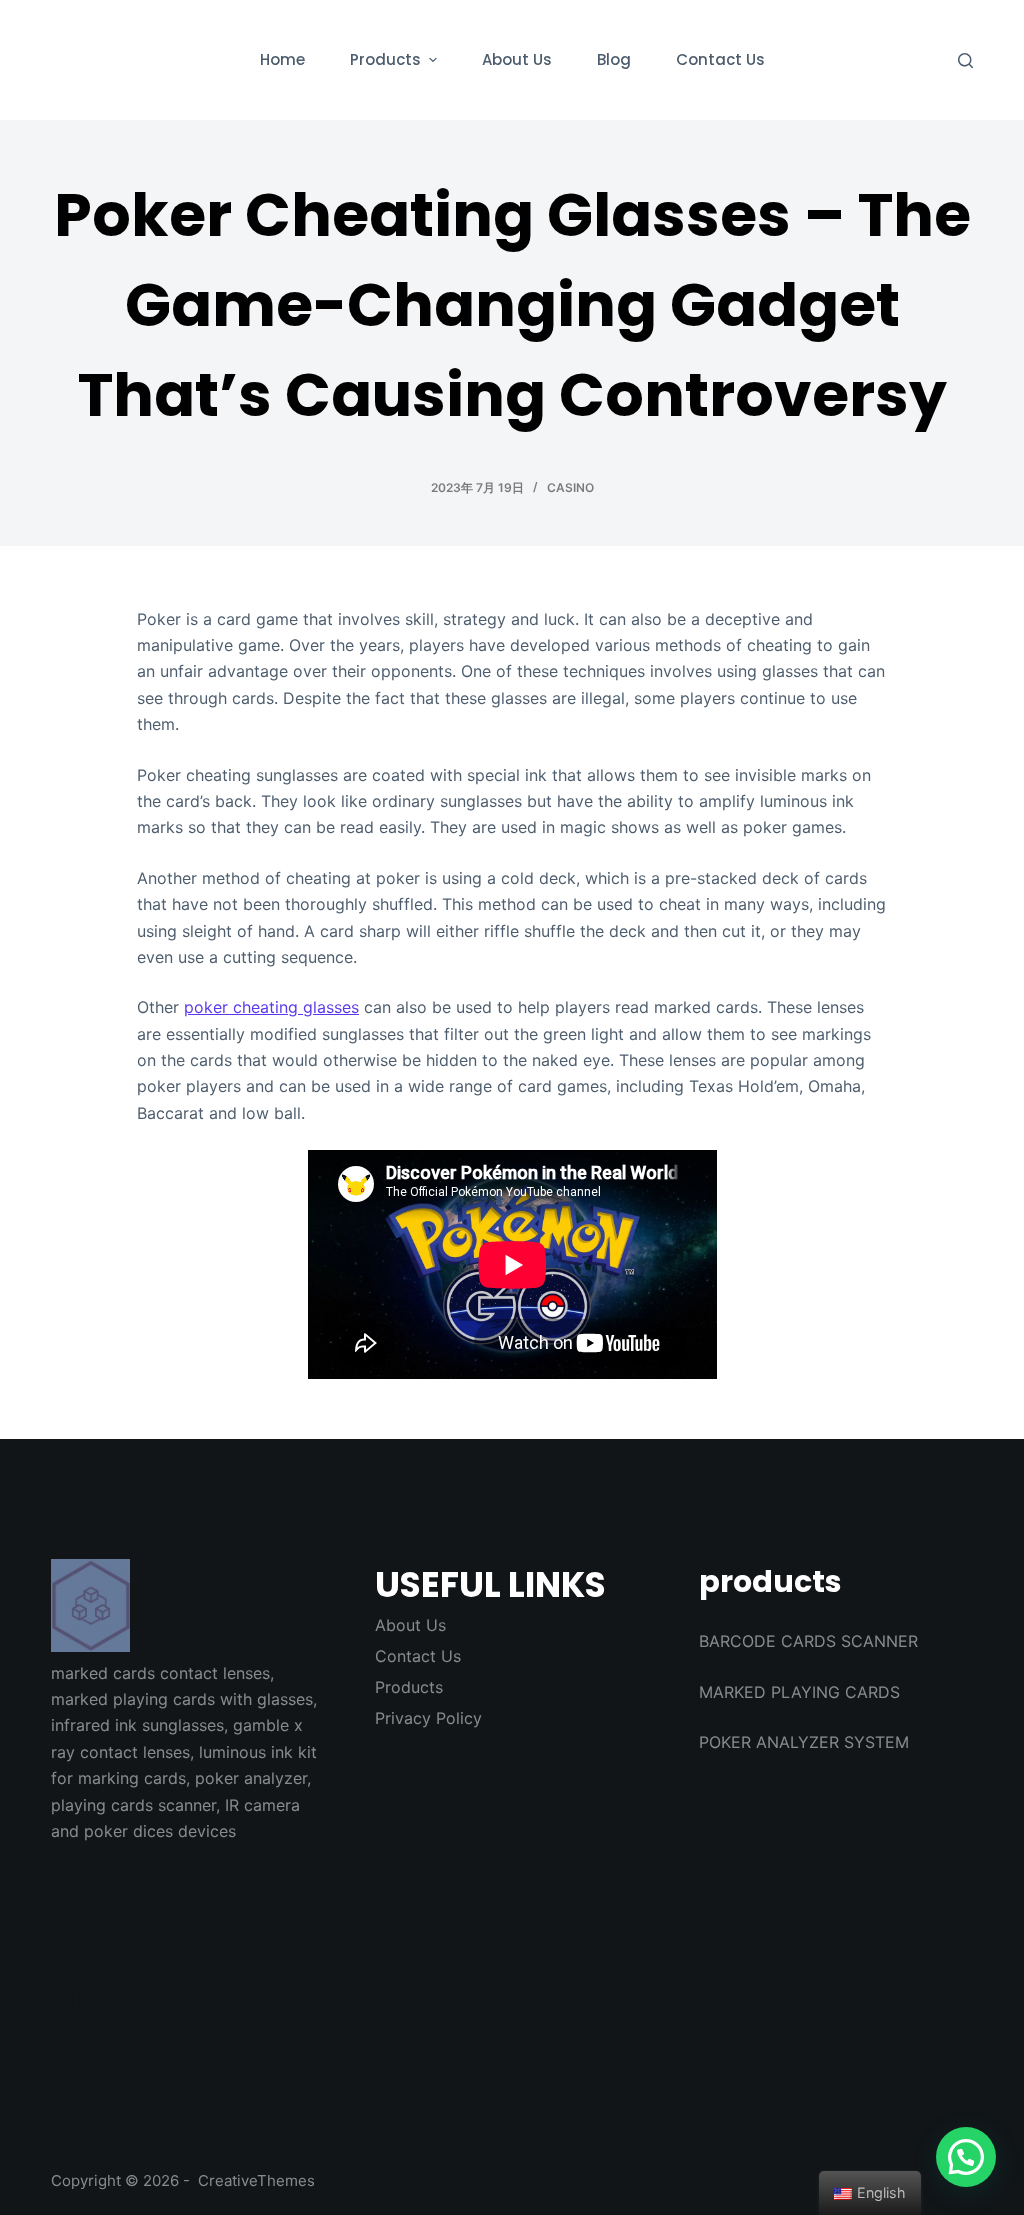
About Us (410, 1625)
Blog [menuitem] (614, 59)
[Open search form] (965, 60)
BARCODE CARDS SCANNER (808, 1641)
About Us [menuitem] (517, 59)
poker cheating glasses (271, 1007)
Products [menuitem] (385, 59)
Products (409, 1687)
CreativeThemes (256, 2180)
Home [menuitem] (282, 59)
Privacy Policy (428, 1718)
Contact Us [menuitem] (720, 59)
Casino (570, 487)
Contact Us (418, 1656)
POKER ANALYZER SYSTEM (804, 1742)
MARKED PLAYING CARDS (799, 1692)
